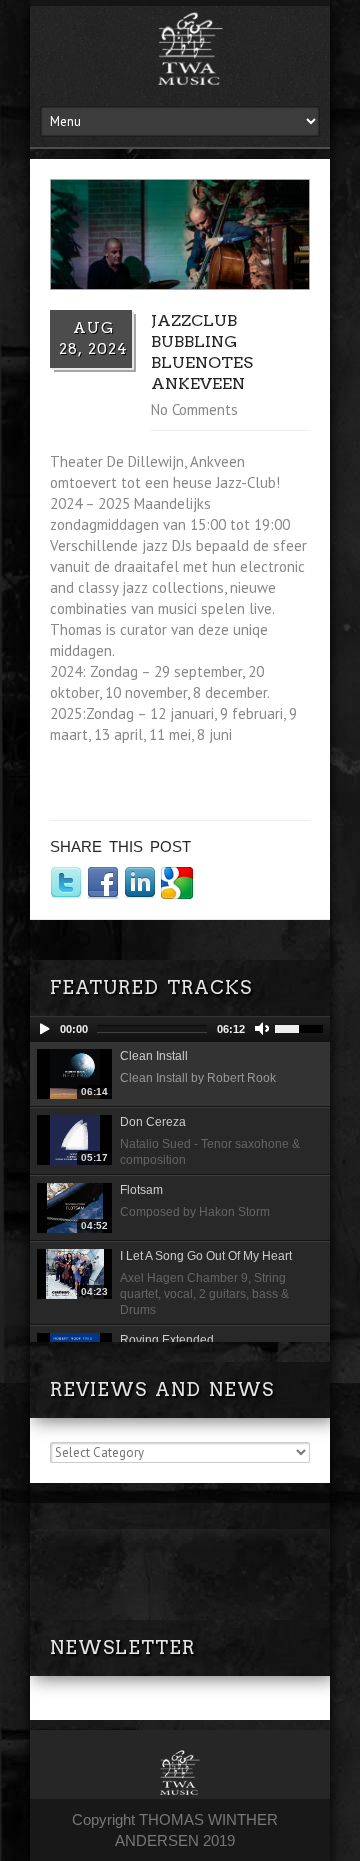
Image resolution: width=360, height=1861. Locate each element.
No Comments (194, 409)
